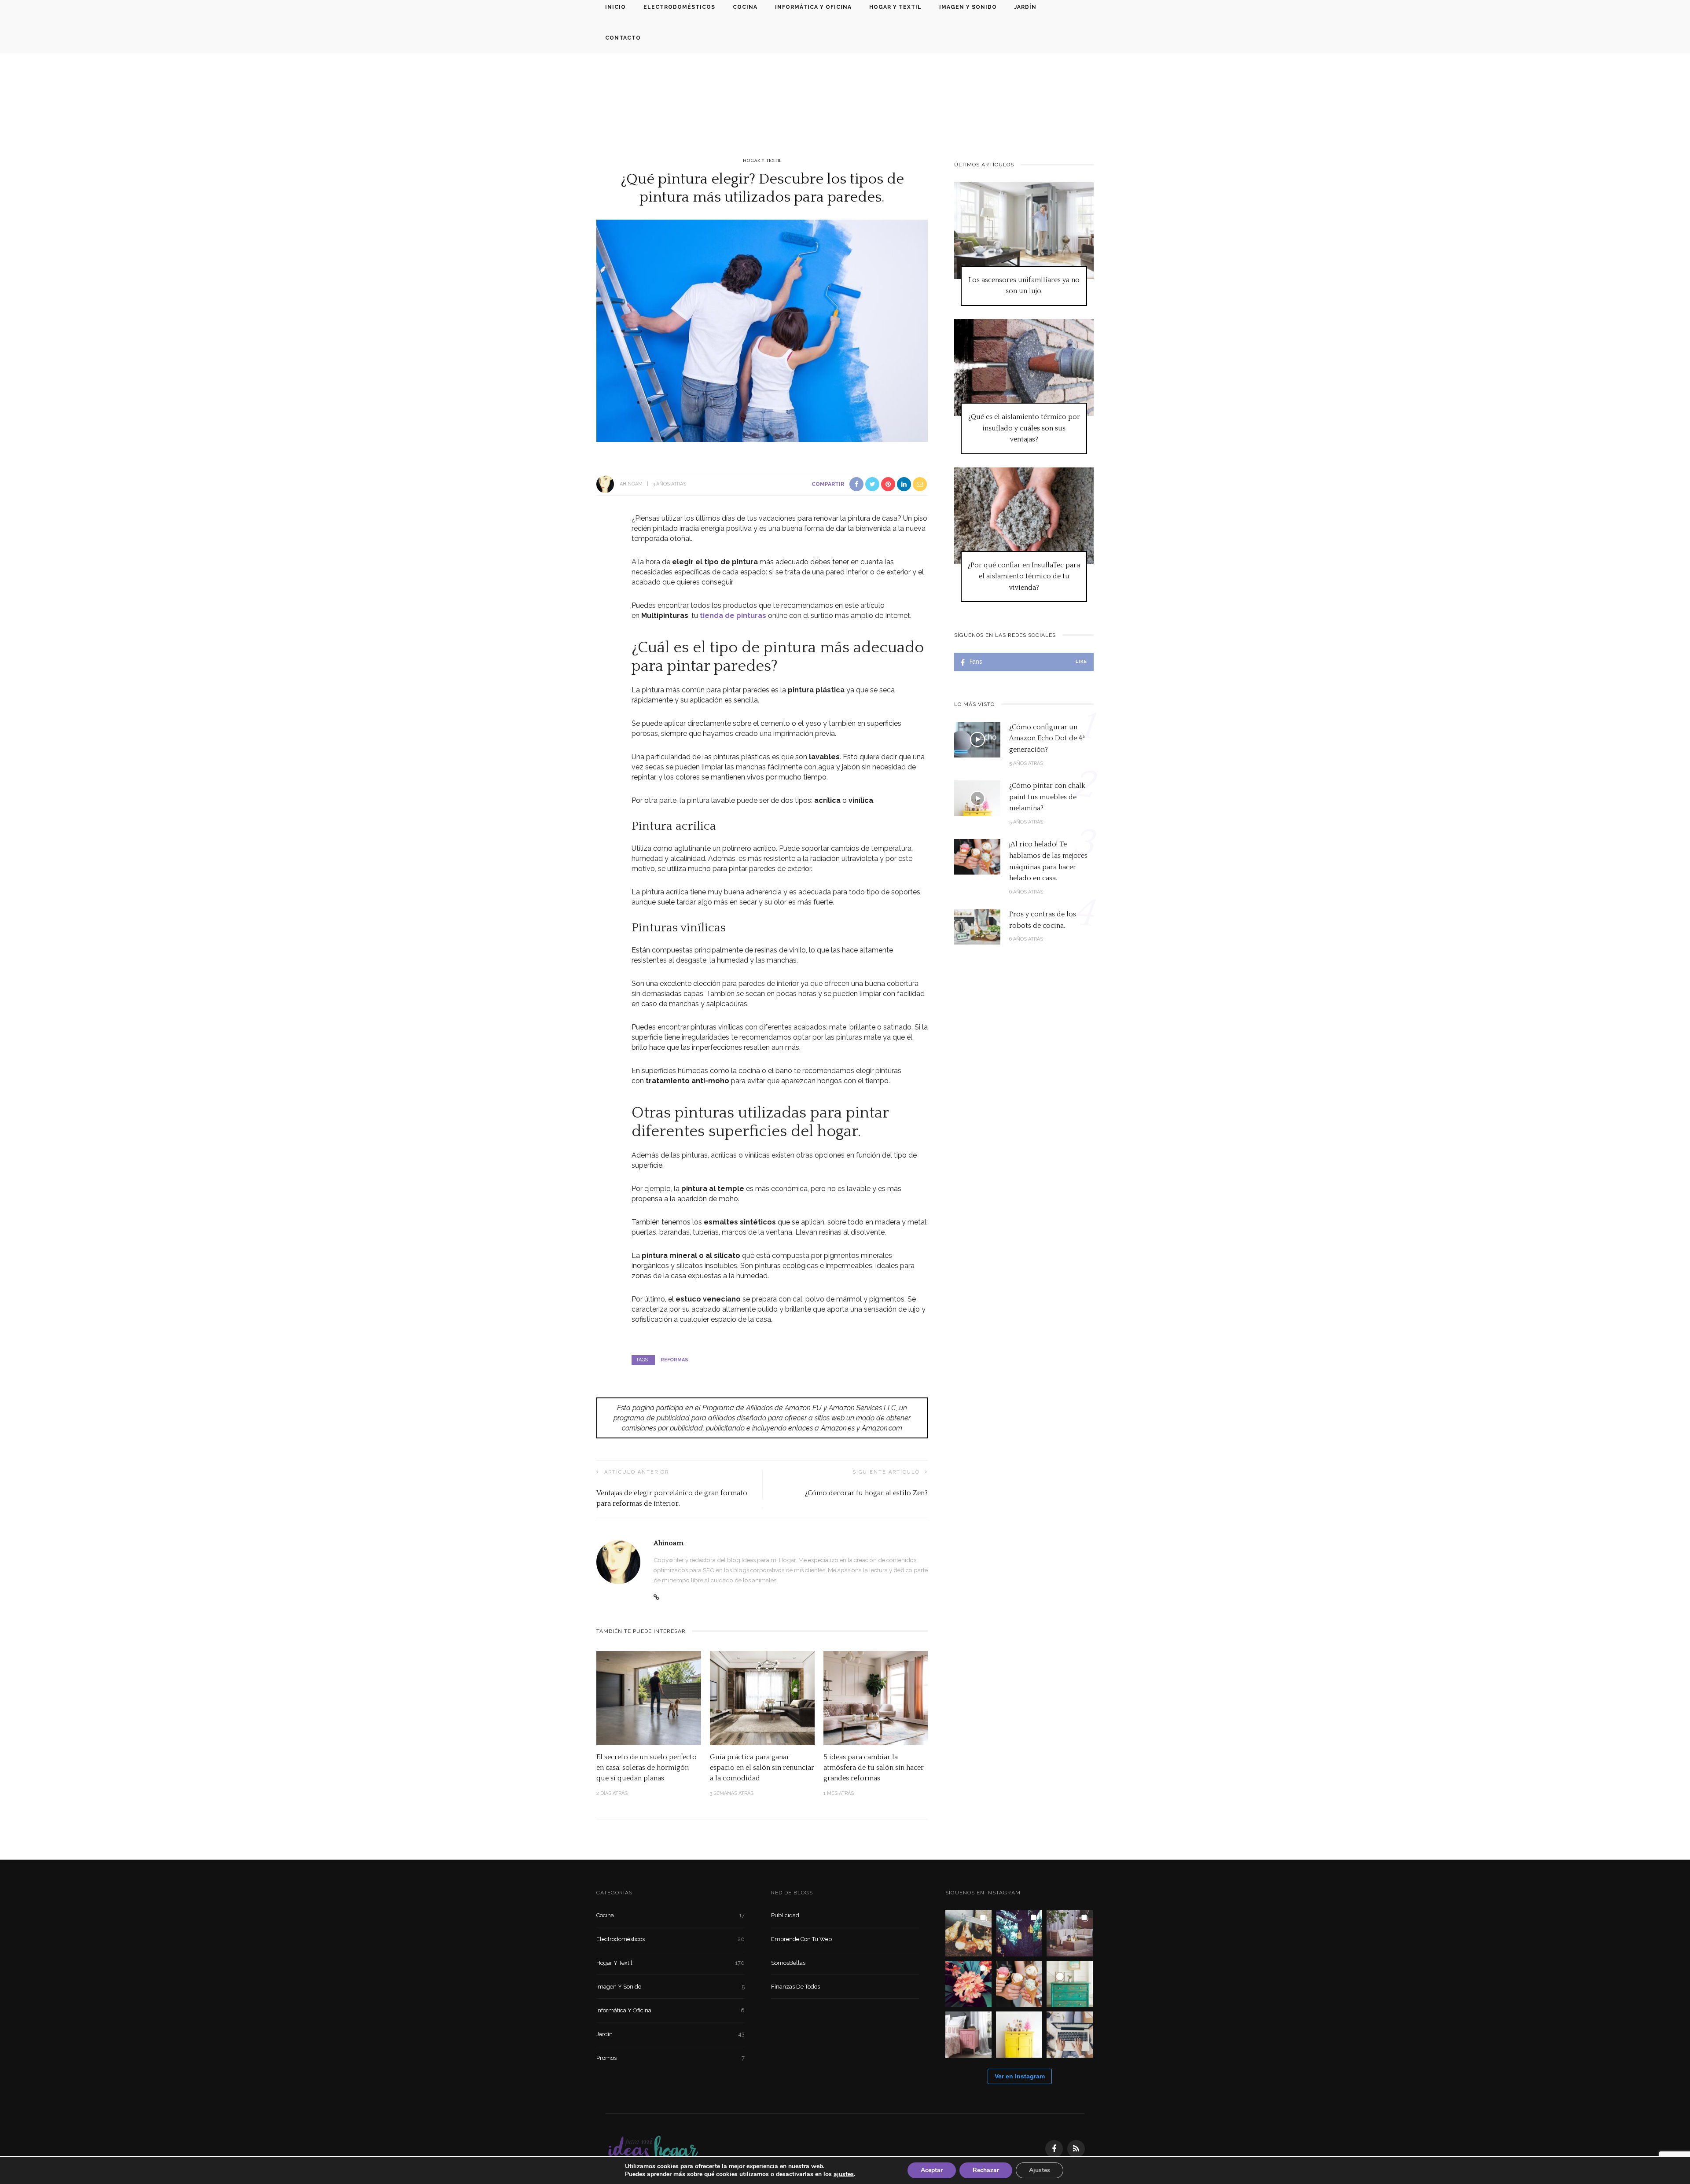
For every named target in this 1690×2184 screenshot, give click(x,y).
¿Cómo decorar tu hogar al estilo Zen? (866, 1493)
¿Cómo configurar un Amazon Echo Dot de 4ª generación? (1047, 738)
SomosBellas (788, 1963)
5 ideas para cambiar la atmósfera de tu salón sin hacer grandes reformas (874, 1768)
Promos (670, 2058)
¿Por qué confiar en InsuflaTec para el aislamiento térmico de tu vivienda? (1024, 576)
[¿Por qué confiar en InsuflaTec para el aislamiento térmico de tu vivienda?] (1024, 515)
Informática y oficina (670, 2010)
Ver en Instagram (1020, 2076)
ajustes (844, 2174)
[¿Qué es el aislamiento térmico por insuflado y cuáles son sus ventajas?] (1024, 367)
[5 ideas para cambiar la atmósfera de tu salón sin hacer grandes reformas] (876, 1697)
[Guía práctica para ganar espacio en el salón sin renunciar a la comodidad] (762, 1697)
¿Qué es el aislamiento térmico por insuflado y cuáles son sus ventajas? (1024, 428)
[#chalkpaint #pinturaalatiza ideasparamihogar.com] (1070, 1984)
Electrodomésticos (670, 1939)
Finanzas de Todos (795, 1987)
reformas (674, 1360)
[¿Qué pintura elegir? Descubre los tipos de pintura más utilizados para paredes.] (762, 330)
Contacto (623, 38)
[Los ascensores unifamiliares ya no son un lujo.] (1024, 230)
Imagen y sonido (670, 1987)
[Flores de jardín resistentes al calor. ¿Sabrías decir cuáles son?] (968, 1984)
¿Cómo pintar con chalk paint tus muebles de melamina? (1047, 797)
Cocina (670, 1915)
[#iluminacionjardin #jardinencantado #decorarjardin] (1019, 1933)
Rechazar (986, 2170)
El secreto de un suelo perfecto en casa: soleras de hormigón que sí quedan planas (647, 1768)
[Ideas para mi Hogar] (653, 2148)
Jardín (670, 2034)
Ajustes (1040, 2170)
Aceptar (932, 2170)
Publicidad (785, 1915)
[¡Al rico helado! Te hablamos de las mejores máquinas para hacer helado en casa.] (977, 856)
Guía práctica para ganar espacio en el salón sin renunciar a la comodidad (762, 1768)
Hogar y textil (762, 161)
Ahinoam (631, 484)
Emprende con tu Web (801, 1939)
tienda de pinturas (733, 616)
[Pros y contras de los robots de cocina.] (977, 926)
